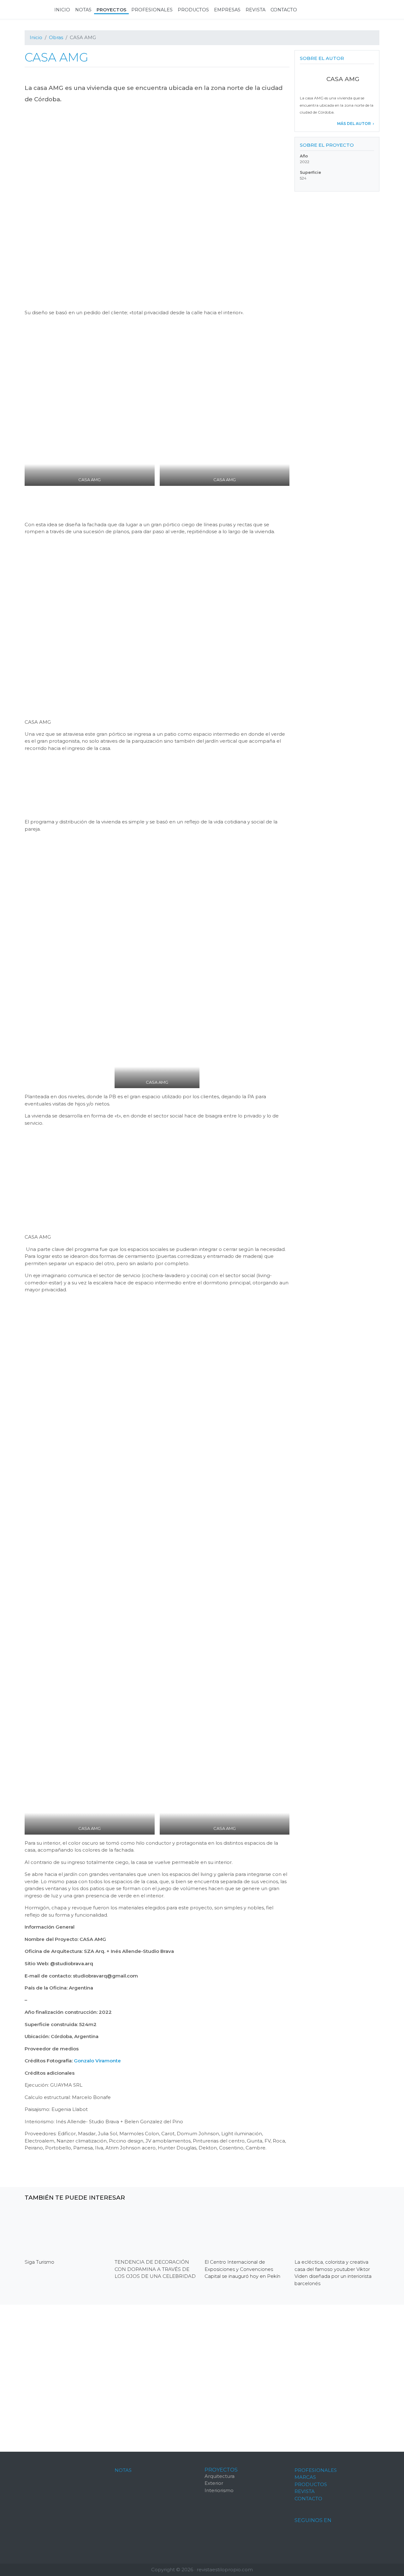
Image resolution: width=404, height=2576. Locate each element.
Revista (305, 2491)
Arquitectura (220, 2476)
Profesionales (316, 2470)
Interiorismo (219, 2490)
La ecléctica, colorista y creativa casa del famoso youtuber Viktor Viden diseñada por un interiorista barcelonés (333, 2273)
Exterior (214, 2483)
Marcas (305, 2477)
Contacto (308, 2499)
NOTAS (123, 2470)
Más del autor (354, 124)
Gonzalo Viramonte (97, 2061)
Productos (311, 2484)
